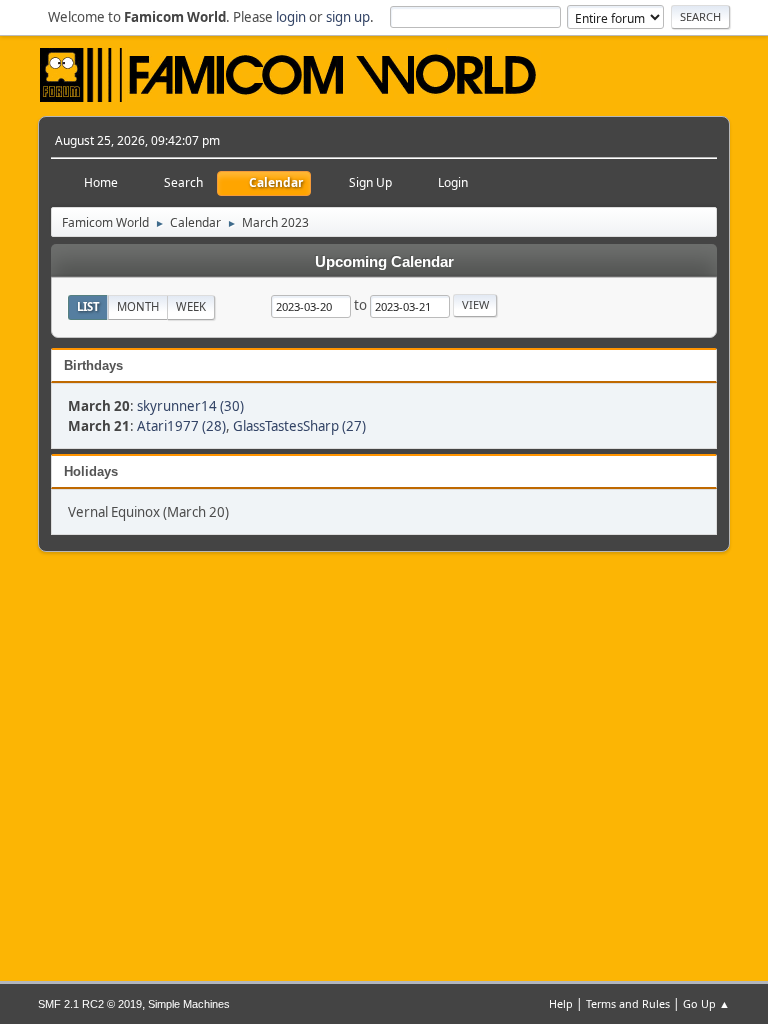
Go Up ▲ (706, 1003)
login (291, 17)
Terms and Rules (628, 1003)
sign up (348, 17)
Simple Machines (189, 1004)
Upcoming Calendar (384, 262)
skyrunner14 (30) (190, 406)
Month (138, 306)
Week (191, 306)
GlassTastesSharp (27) (299, 426)
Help (561, 1003)
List (88, 306)
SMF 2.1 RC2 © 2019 (90, 1004)
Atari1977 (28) (181, 426)
